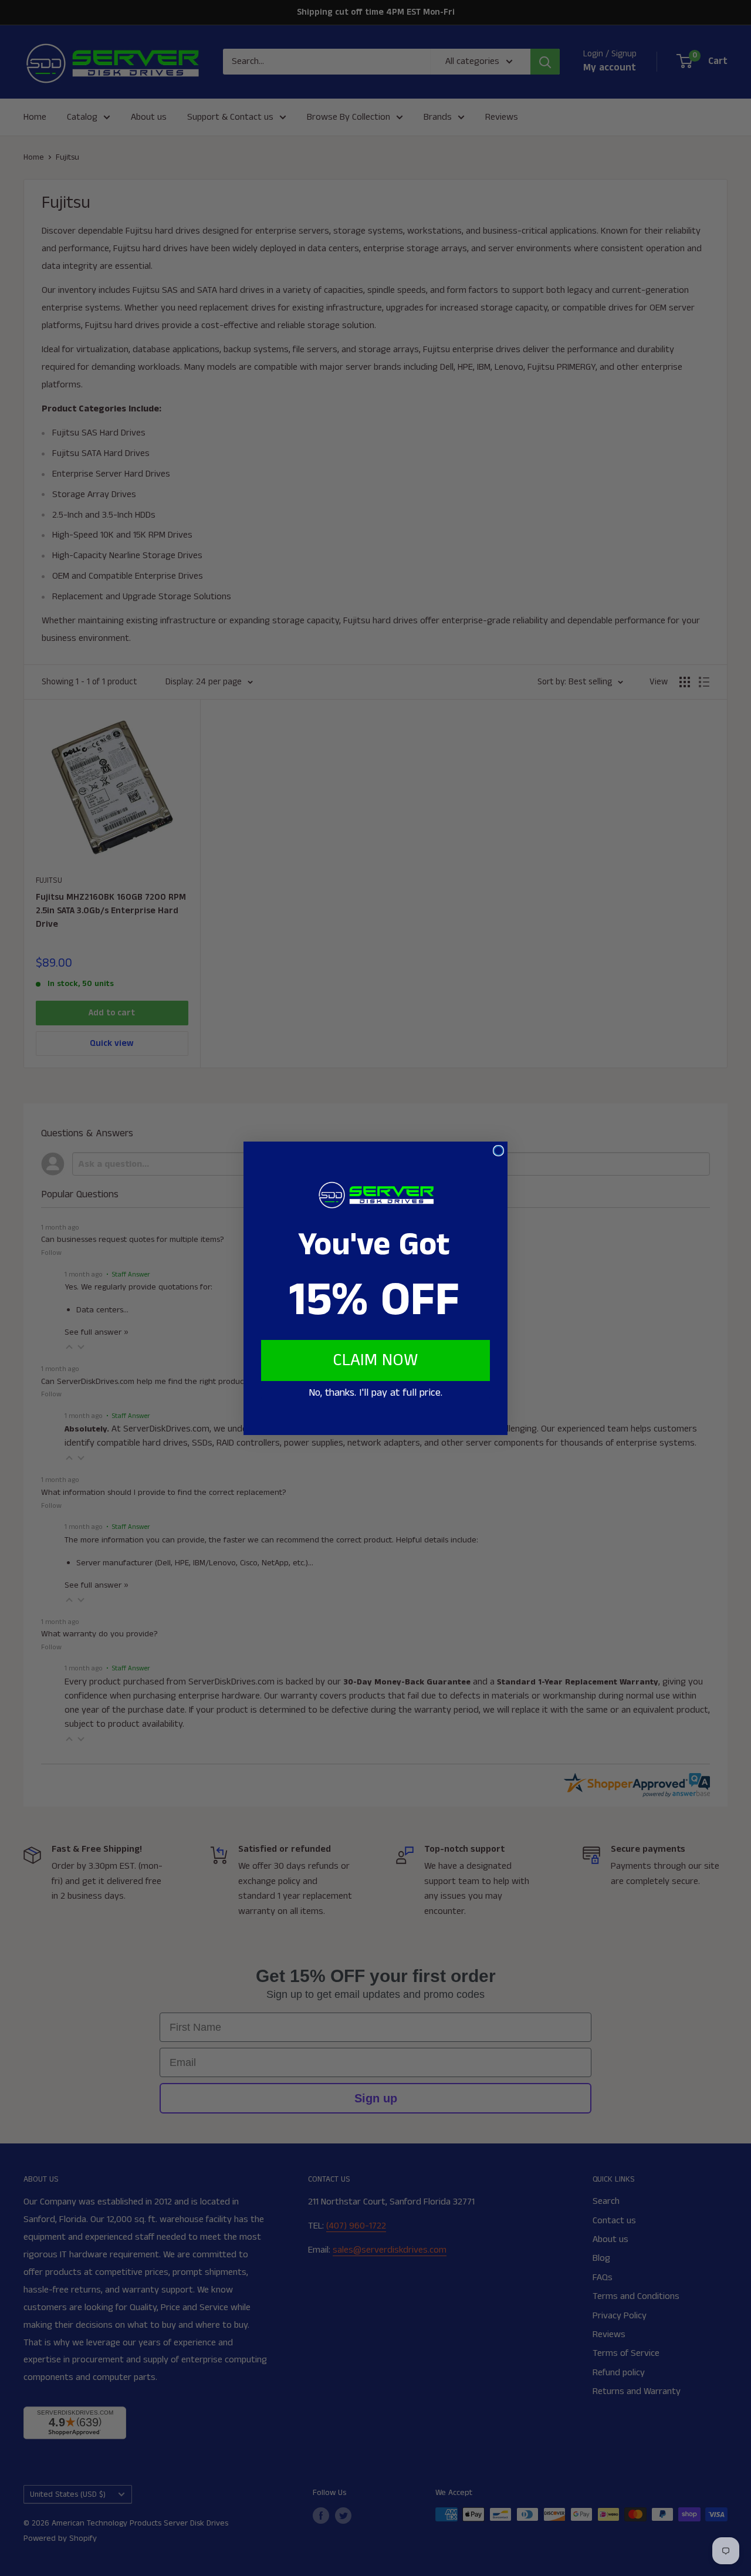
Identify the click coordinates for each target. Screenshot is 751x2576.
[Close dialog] (498, 1151)
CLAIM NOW (375, 1360)
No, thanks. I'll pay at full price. (375, 1393)
